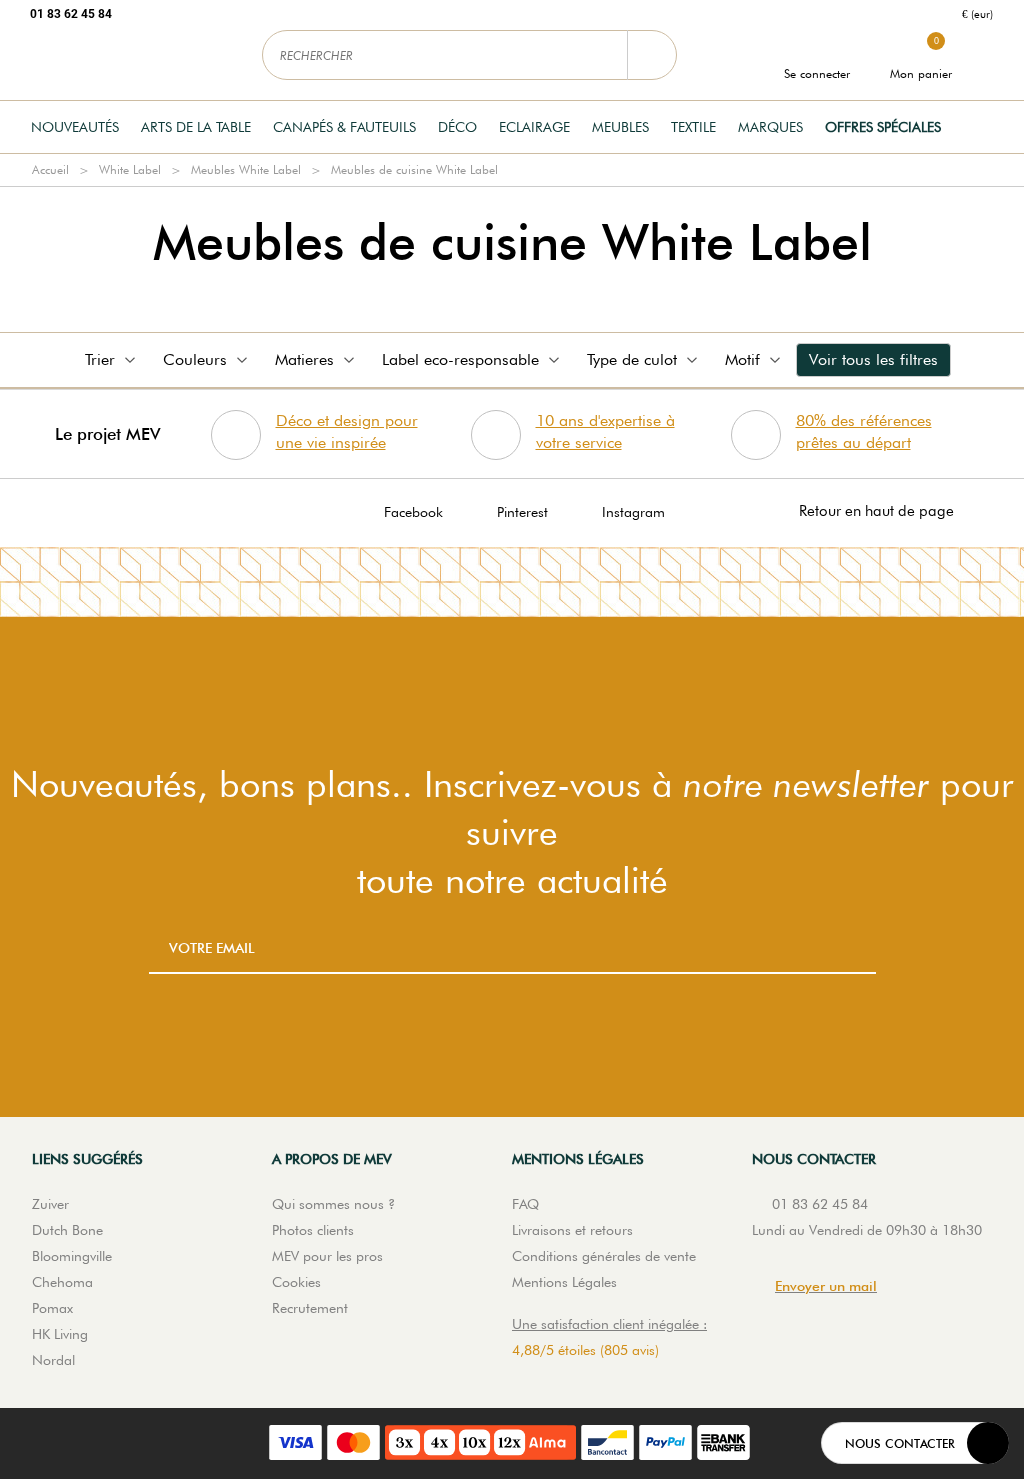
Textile (693, 127)
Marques (770, 127)
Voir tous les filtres (873, 359)
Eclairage (534, 127)
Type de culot (632, 359)
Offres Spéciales (883, 127)
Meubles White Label (246, 169)
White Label (130, 169)
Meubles (620, 127)
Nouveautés (75, 127)
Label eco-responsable (460, 359)
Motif (742, 359)
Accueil (50, 169)
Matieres (304, 359)
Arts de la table (196, 127)
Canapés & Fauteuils (344, 127)
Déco (457, 127)
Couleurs (195, 359)
